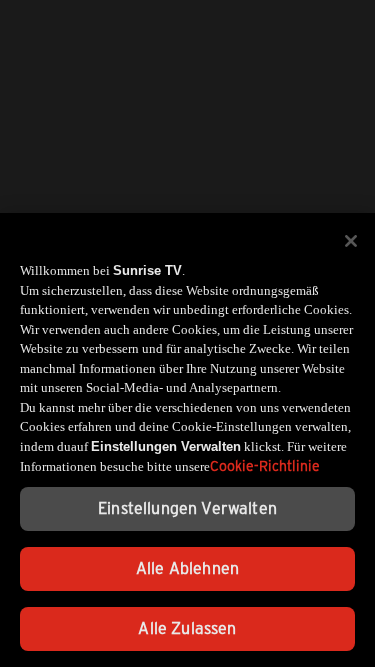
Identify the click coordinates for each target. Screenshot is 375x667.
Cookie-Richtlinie (265, 466)
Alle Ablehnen (187, 568)
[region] (187, 440)
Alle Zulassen (187, 628)
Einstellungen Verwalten (187, 508)
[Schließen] (351, 241)
